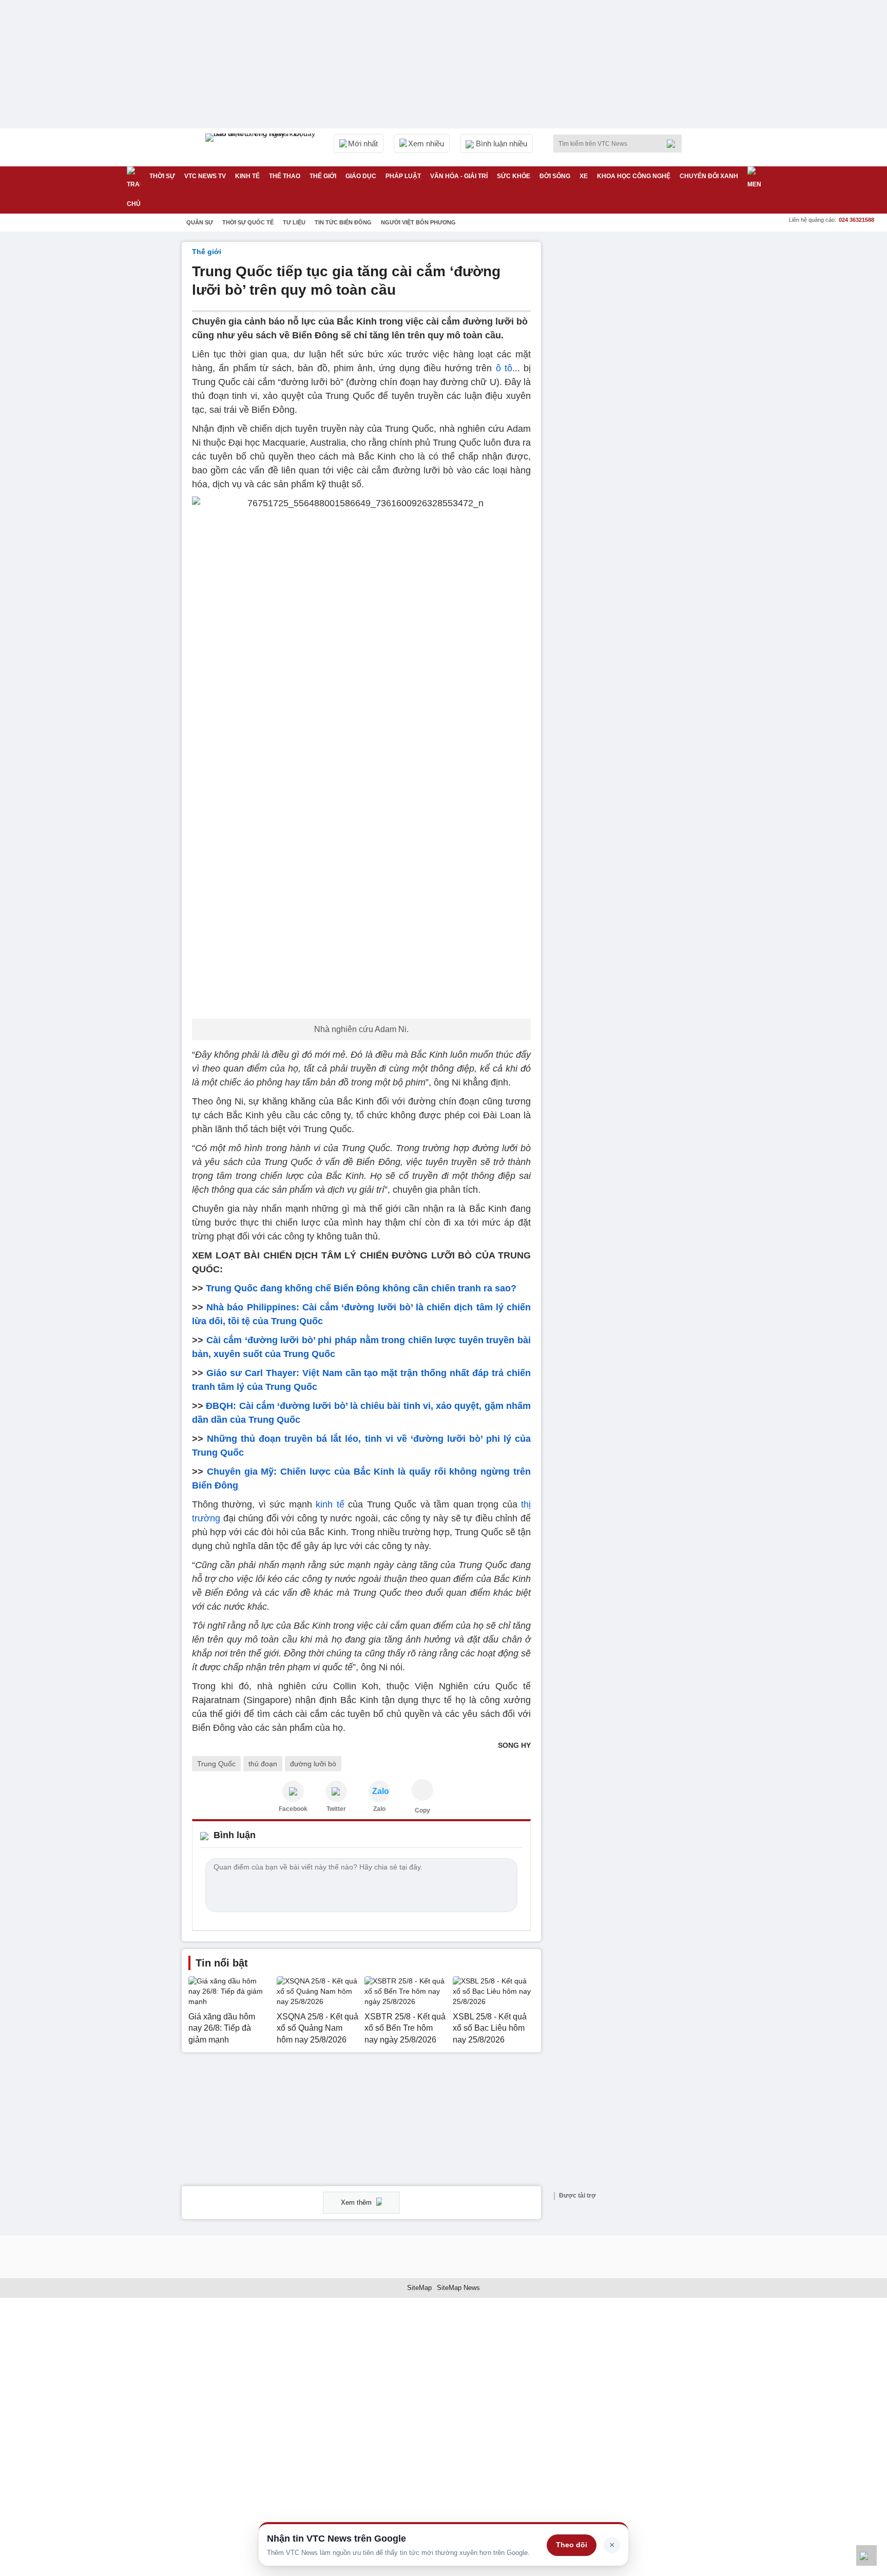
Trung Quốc (216, 1764)
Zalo (379, 1809)
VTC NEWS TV (205, 176)
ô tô (504, 368)
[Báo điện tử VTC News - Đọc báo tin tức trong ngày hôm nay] (262, 147)
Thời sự (162, 176)
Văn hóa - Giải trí (459, 176)
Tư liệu (294, 222)
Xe (584, 176)
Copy (422, 1810)
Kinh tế (247, 176)
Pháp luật (403, 176)
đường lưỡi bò (313, 1764)
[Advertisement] (628, 396)
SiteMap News (458, 2288)
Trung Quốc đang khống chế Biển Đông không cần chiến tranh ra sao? (361, 1288)
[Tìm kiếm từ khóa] (674, 144)
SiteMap (419, 2288)
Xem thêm (357, 2202)
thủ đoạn (263, 1764)
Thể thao (285, 176)
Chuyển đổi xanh (709, 176)
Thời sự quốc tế (248, 222)
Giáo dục (361, 176)
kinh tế (330, 1504)
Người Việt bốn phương (418, 222)
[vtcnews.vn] (293, 1791)
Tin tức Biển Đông (343, 222)
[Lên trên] (866, 2555)
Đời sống (555, 176)
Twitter (336, 1809)
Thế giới (323, 176)
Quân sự (200, 222)
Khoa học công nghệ (634, 176)
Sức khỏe (514, 176)
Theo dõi (572, 2545)
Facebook (293, 1809)
